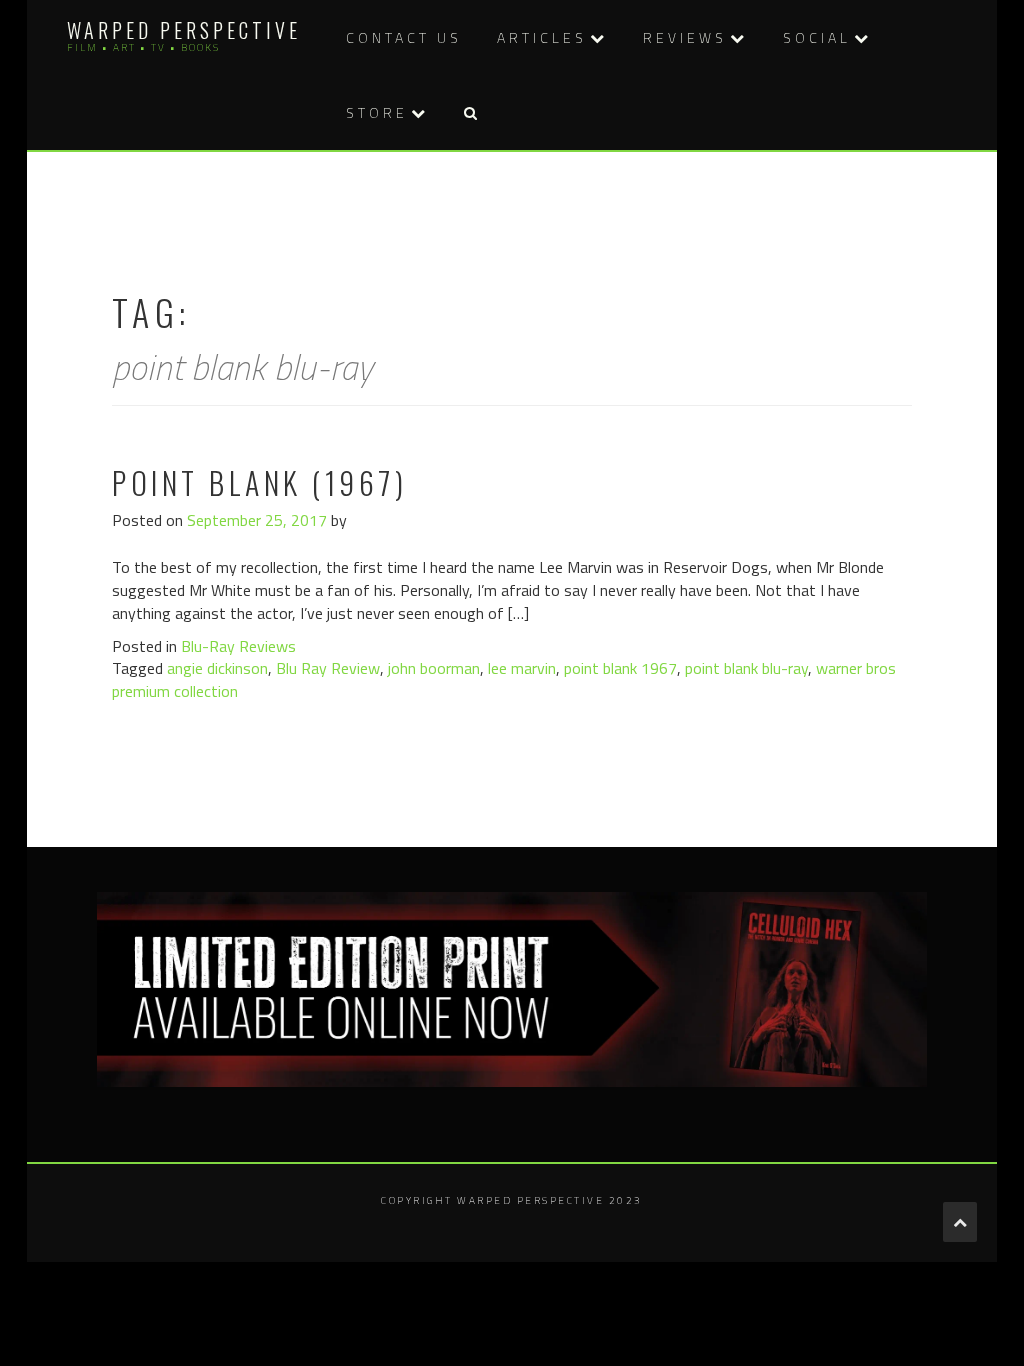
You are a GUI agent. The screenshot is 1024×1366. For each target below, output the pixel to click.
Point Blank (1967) (259, 482)
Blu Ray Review (328, 668)
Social (817, 37)
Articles (542, 37)
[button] (470, 112)
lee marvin (522, 668)
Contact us (404, 37)
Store (377, 112)
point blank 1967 (620, 668)
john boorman (434, 668)
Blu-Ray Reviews (238, 646)
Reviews (685, 37)
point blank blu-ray (746, 668)
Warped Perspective (184, 30)
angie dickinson (217, 668)
